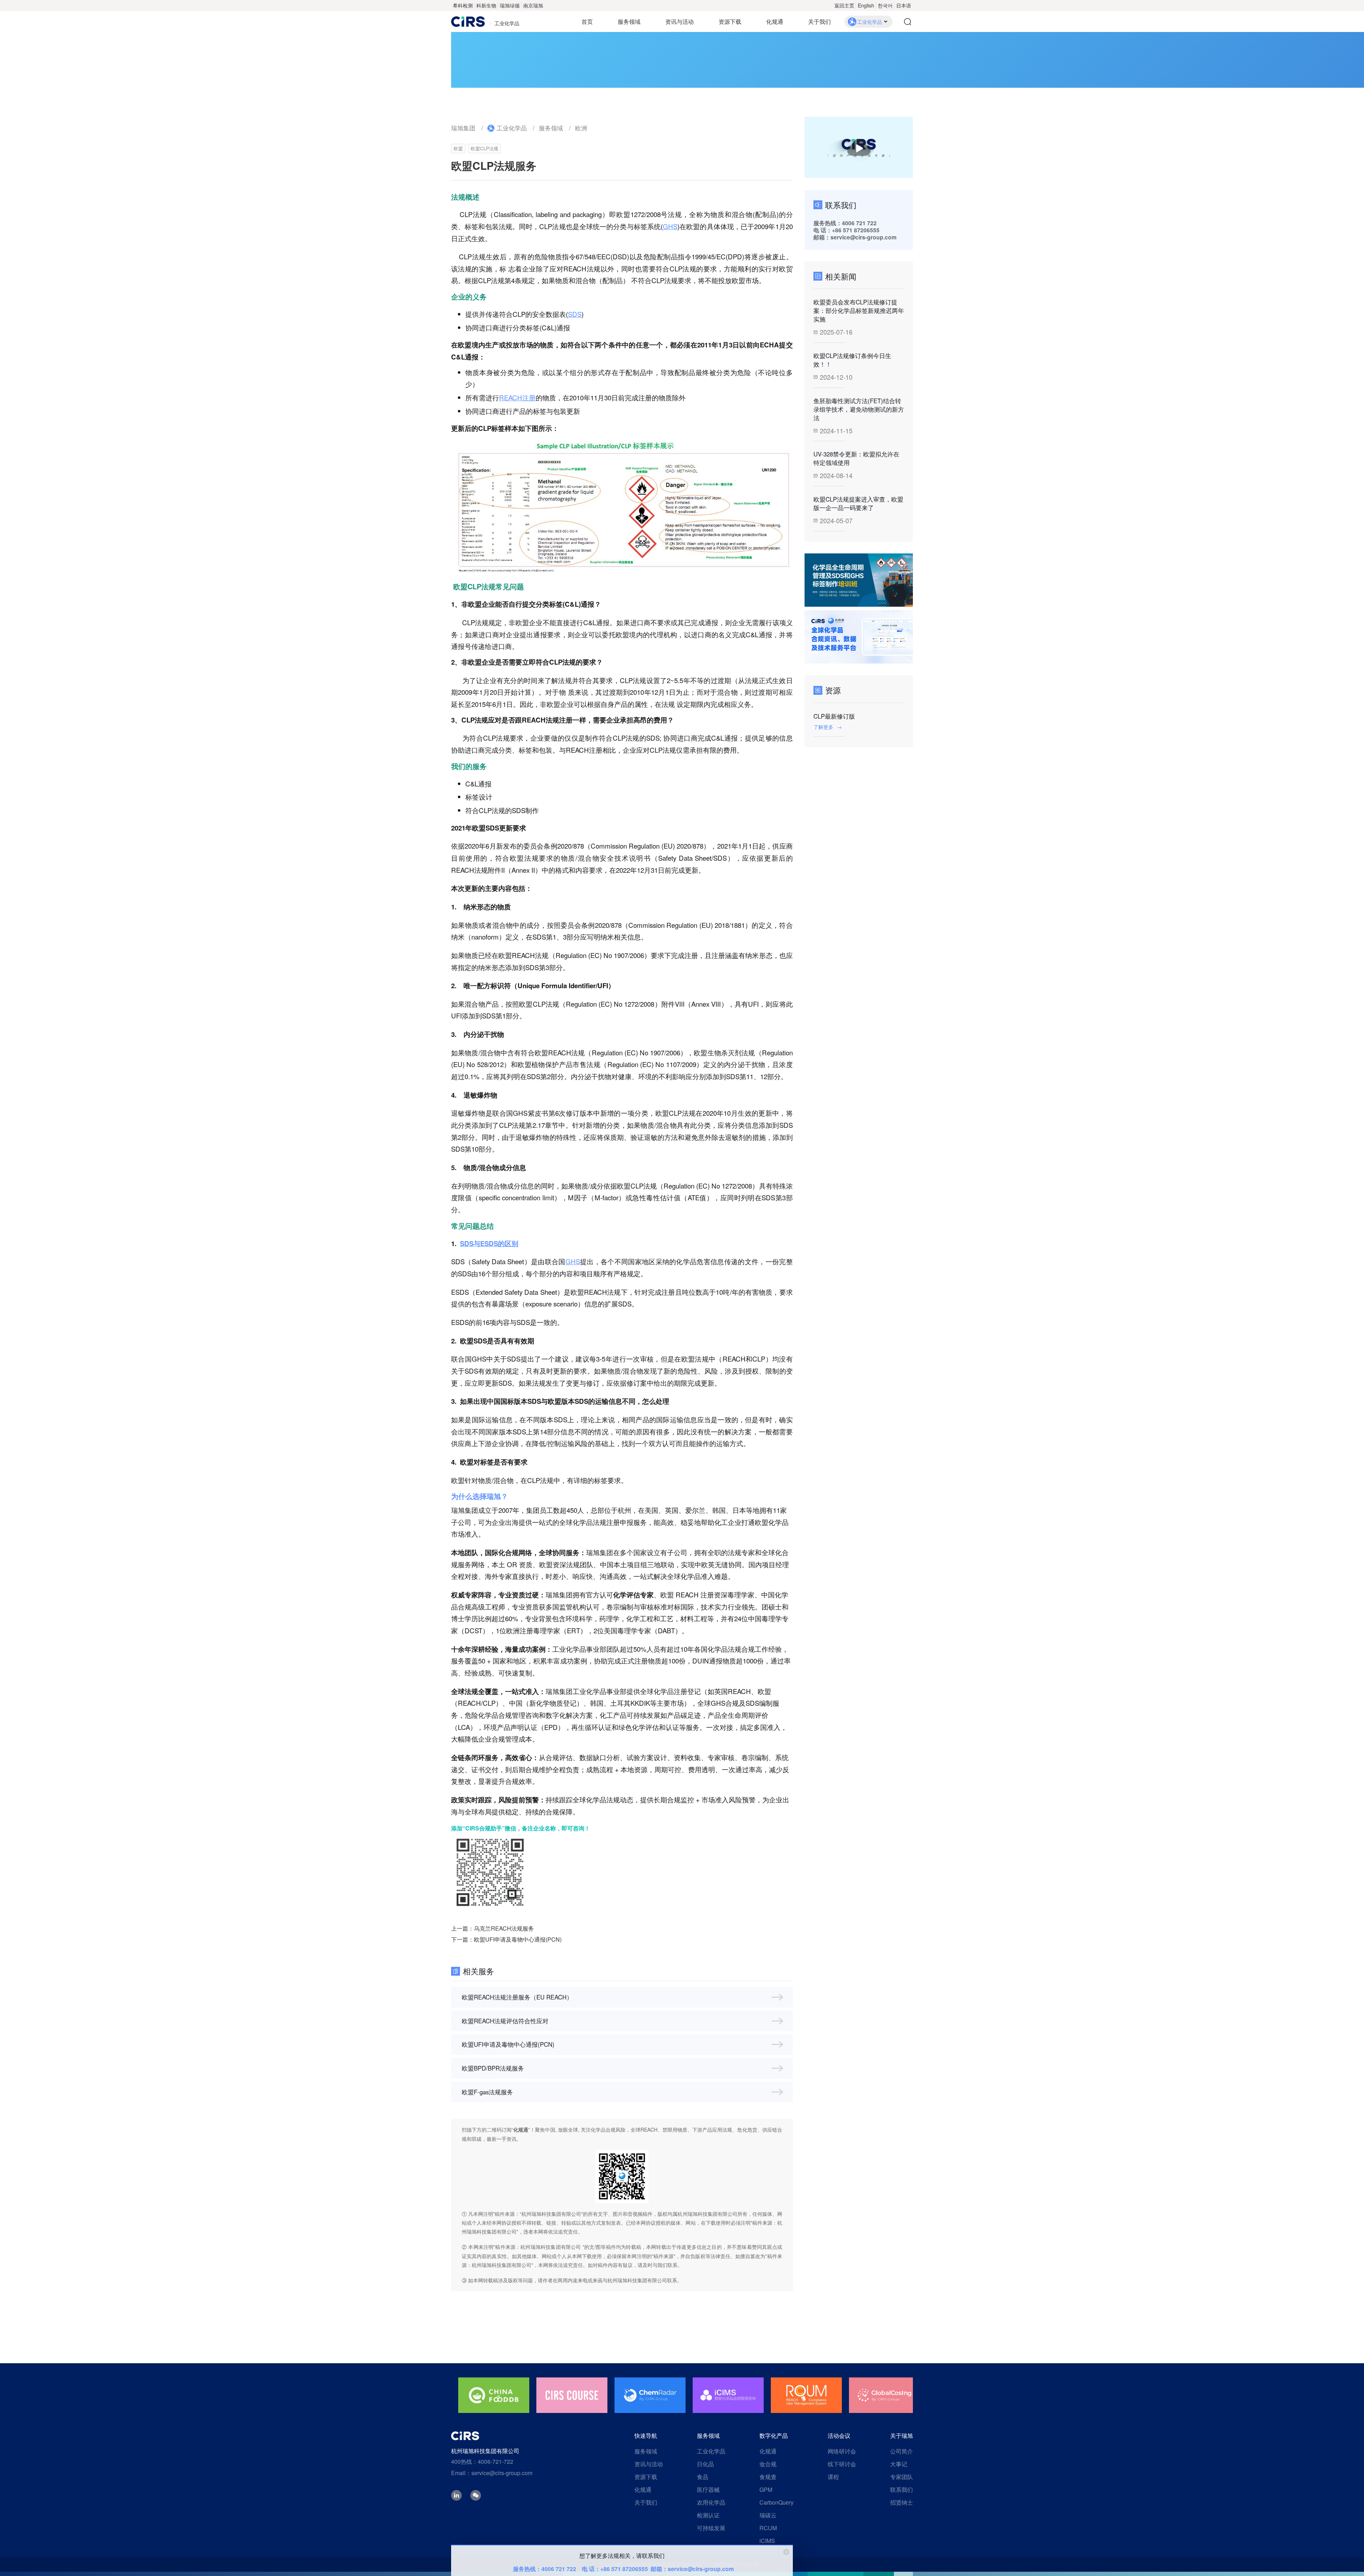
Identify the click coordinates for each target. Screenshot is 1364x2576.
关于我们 (819, 21)
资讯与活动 (680, 21)
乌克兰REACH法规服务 (504, 1928)
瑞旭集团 (463, 128)
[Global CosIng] (728, 2395)
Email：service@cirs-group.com (492, 2473)
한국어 (885, 5)
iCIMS (767, 2541)
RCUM (768, 2528)
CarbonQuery (776, 2502)
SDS (575, 314)
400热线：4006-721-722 (482, 2461)
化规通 (775, 21)
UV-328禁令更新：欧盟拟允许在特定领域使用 (856, 458)
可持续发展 (711, 2528)
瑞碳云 (768, 2515)
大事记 (899, 2464)
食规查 (768, 2477)
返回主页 (844, 5)
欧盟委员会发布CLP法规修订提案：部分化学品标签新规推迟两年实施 (859, 310)
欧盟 (458, 148)
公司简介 (902, 2451)
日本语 (904, 5)
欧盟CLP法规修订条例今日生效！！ (852, 360)
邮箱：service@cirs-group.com (692, 2569)
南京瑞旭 (533, 5)
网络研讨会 (842, 2451)
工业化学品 (512, 128)
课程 (833, 2477)
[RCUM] (650, 2395)
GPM (766, 2490)
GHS (670, 226)
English (866, 5)
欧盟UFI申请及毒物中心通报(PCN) (518, 1939)
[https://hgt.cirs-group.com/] (859, 637)
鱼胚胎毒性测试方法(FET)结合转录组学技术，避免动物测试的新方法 (859, 409)
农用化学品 (711, 2502)
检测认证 (708, 2515)
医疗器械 (708, 2490)
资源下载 (730, 21)
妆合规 (768, 2464)
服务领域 (629, 21)
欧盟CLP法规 (485, 148)
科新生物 (486, 5)
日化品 (705, 2464)
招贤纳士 (902, 2502)
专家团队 (902, 2477)
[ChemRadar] (494, 2395)
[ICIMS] (572, 2395)
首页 (587, 21)
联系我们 (902, 2490)
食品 (703, 2477)
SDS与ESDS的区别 (489, 1243)
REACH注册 (517, 397)
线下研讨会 (842, 2464)
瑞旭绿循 (510, 5)
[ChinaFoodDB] (806, 2395)
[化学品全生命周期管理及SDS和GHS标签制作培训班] (859, 580)
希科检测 (463, 5)
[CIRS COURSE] (884, 2395)
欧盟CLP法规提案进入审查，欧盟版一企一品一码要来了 (858, 503)
